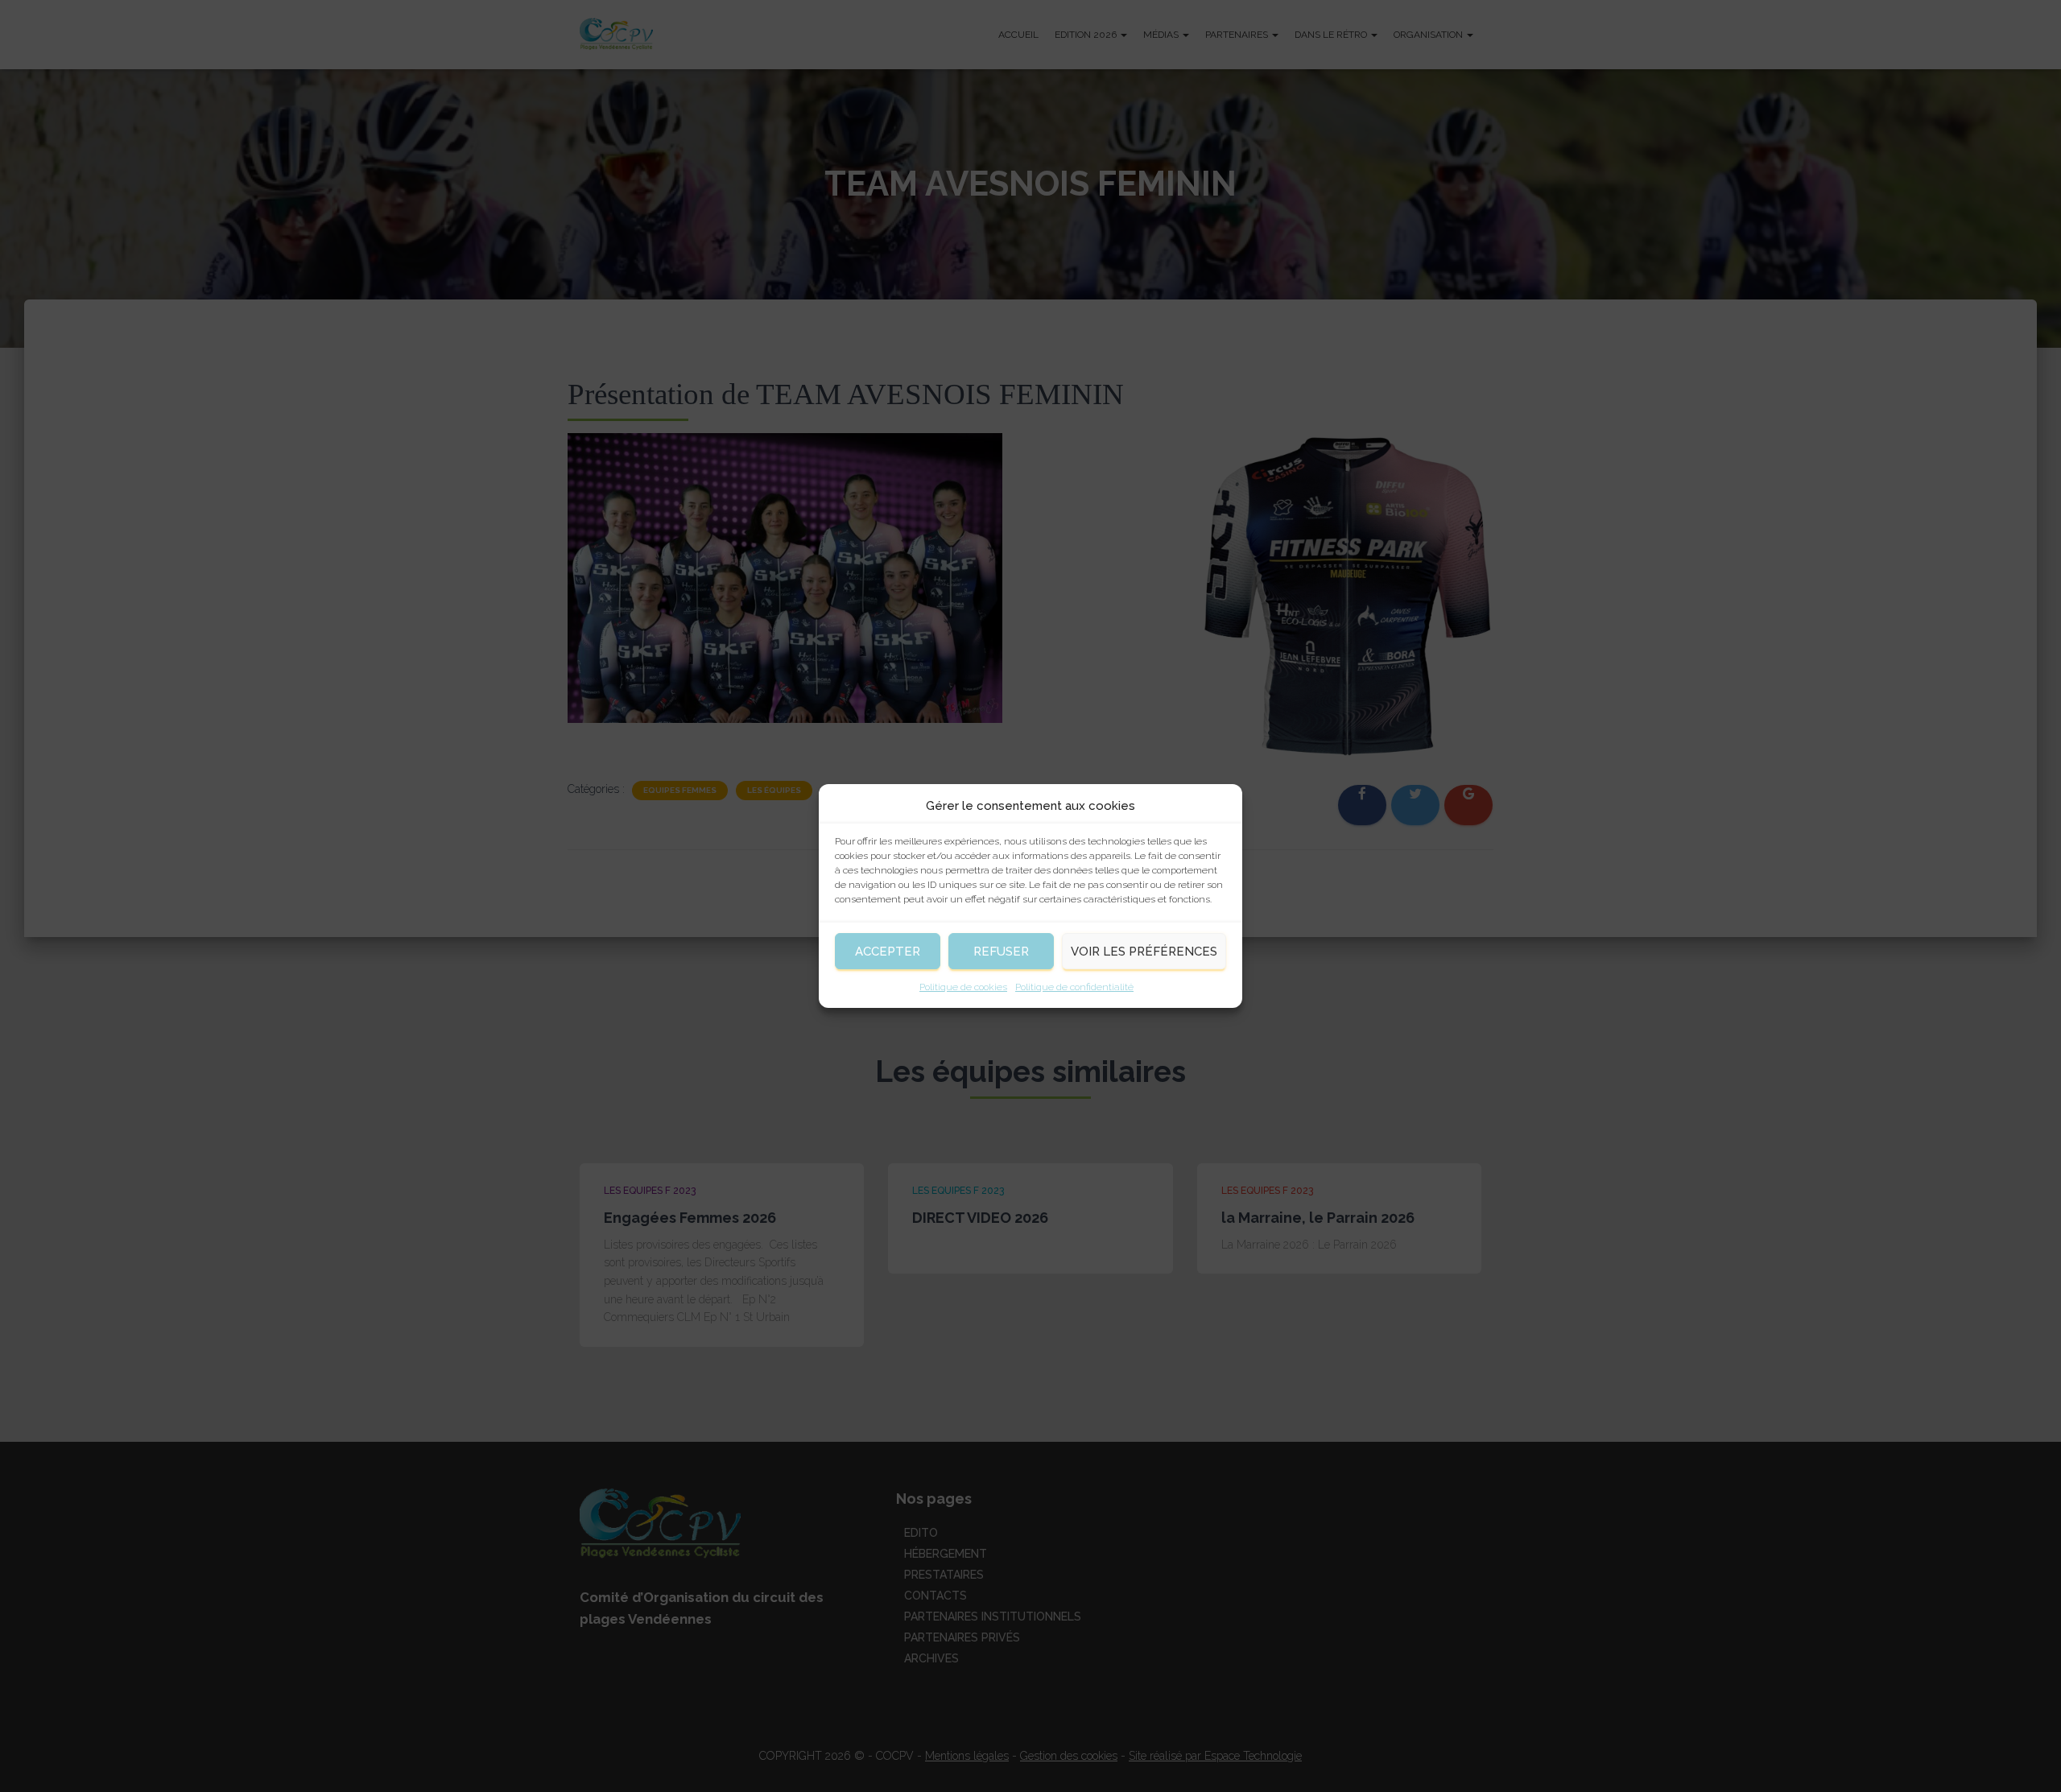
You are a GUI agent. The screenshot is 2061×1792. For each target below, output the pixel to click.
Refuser (1001, 952)
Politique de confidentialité (1074, 987)
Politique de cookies (963, 987)
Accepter (888, 952)
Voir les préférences (1144, 952)
